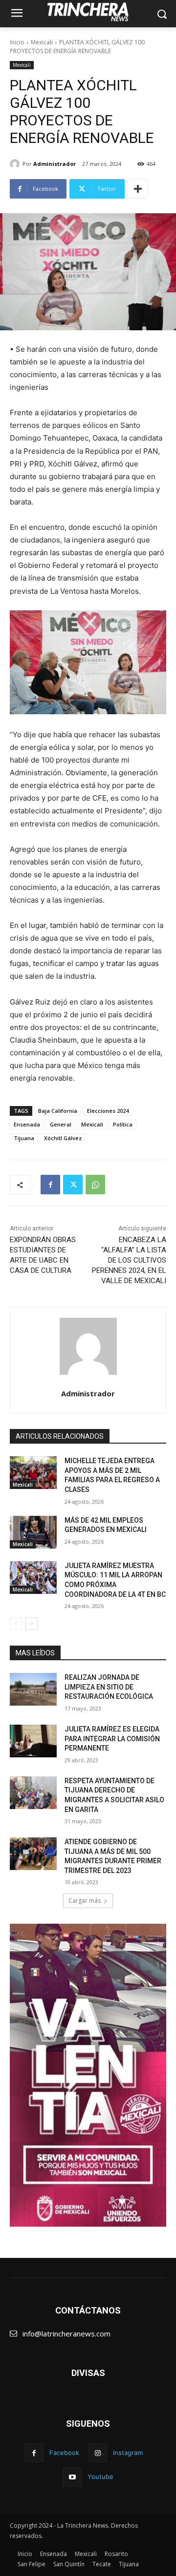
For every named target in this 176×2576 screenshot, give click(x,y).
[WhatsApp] (95, 1185)
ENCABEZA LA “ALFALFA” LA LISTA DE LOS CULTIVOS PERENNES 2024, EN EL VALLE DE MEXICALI (129, 1260)
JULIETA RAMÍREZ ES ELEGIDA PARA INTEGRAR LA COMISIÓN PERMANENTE (112, 1739)
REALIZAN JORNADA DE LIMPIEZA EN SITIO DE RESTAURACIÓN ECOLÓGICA (109, 1687)
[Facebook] (50, 1185)
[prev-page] (16, 1624)
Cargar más (85, 1901)
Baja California (58, 1111)
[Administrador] (16, 164)
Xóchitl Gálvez (63, 1138)
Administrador (55, 164)
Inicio (17, 42)
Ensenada (27, 1124)
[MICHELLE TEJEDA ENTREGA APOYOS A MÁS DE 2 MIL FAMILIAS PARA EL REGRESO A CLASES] (33, 1473)
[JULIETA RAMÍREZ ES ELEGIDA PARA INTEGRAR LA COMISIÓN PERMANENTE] (33, 1741)
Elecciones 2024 (108, 1111)
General (61, 1124)
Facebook (64, 2453)
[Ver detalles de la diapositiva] (88, 2075)
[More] (138, 189)
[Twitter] (73, 1185)
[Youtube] (72, 2477)
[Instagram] (98, 2453)
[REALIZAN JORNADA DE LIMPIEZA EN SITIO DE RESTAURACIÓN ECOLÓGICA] (33, 1689)
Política (123, 1124)
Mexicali (42, 42)
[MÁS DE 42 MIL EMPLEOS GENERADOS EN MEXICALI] (33, 1532)
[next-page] (32, 1624)
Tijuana (24, 1138)
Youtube (100, 2476)
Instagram (128, 2453)
